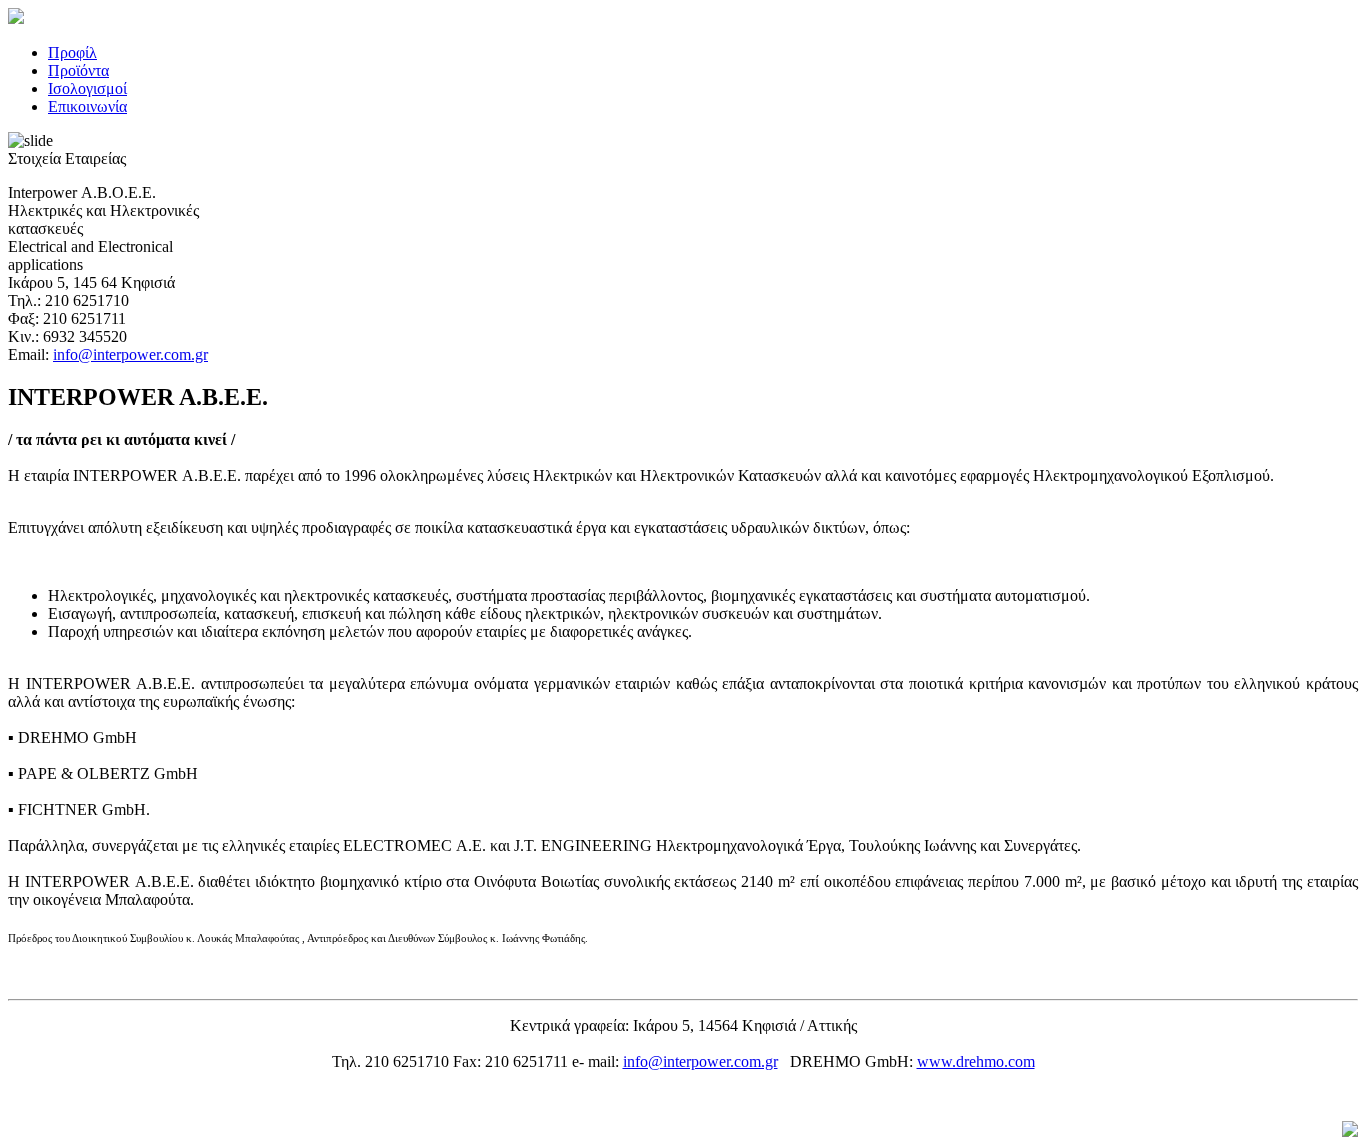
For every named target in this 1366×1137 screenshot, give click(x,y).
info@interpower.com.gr (130, 354)
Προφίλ (72, 52)
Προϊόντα (78, 70)
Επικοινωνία (87, 106)
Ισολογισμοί (87, 88)
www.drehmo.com (976, 1061)
